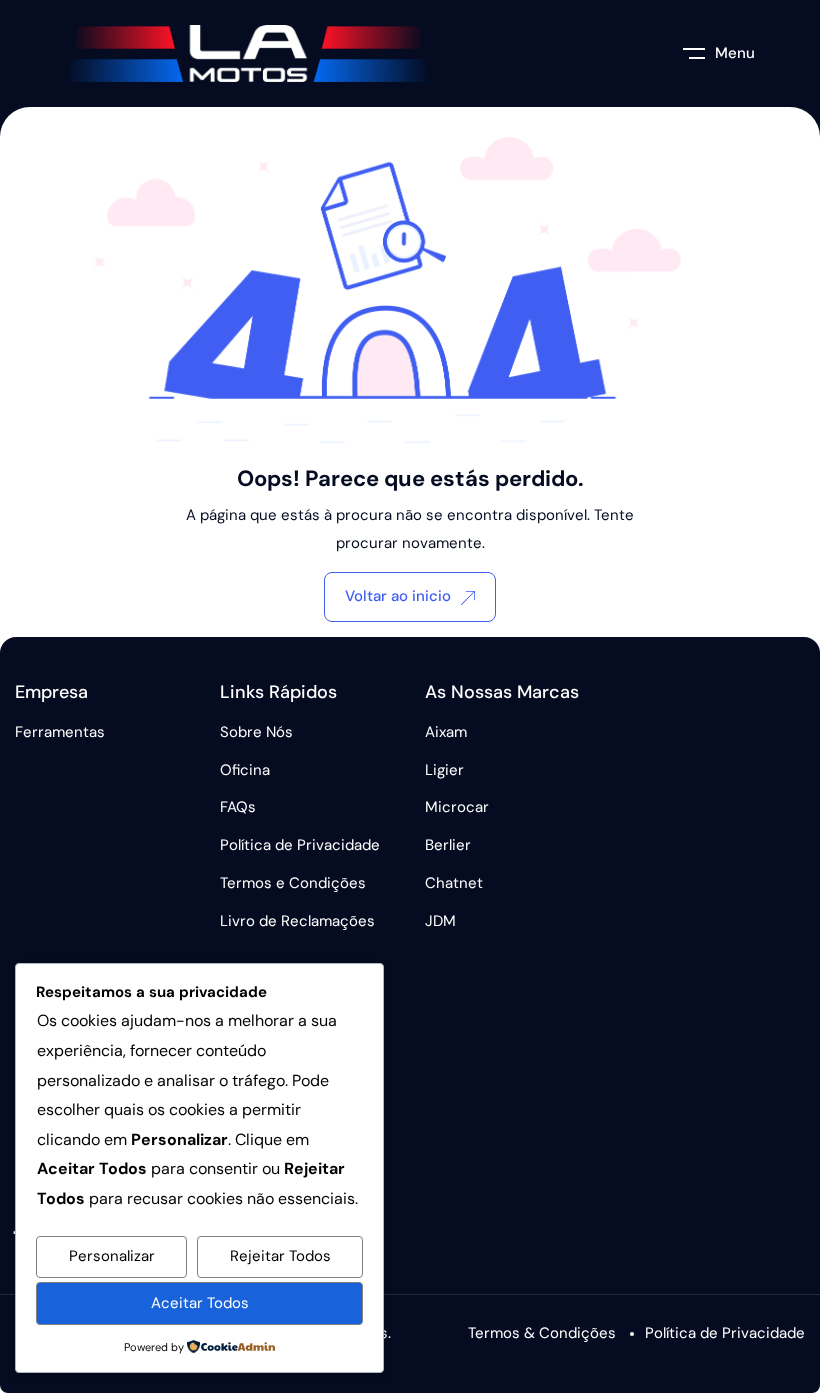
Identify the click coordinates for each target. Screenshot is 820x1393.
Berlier (448, 845)
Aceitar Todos (200, 1303)
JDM (440, 921)
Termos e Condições (293, 883)
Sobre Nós (256, 732)
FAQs (238, 807)
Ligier (444, 770)
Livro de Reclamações (297, 921)
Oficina (245, 770)
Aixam (446, 732)
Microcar (457, 807)
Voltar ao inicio (398, 596)
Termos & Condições (542, 1333)
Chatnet (454, 883)
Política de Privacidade (300, 845)
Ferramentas (60, 732)
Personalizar (112, 1256)
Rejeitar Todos (280, 1256)
